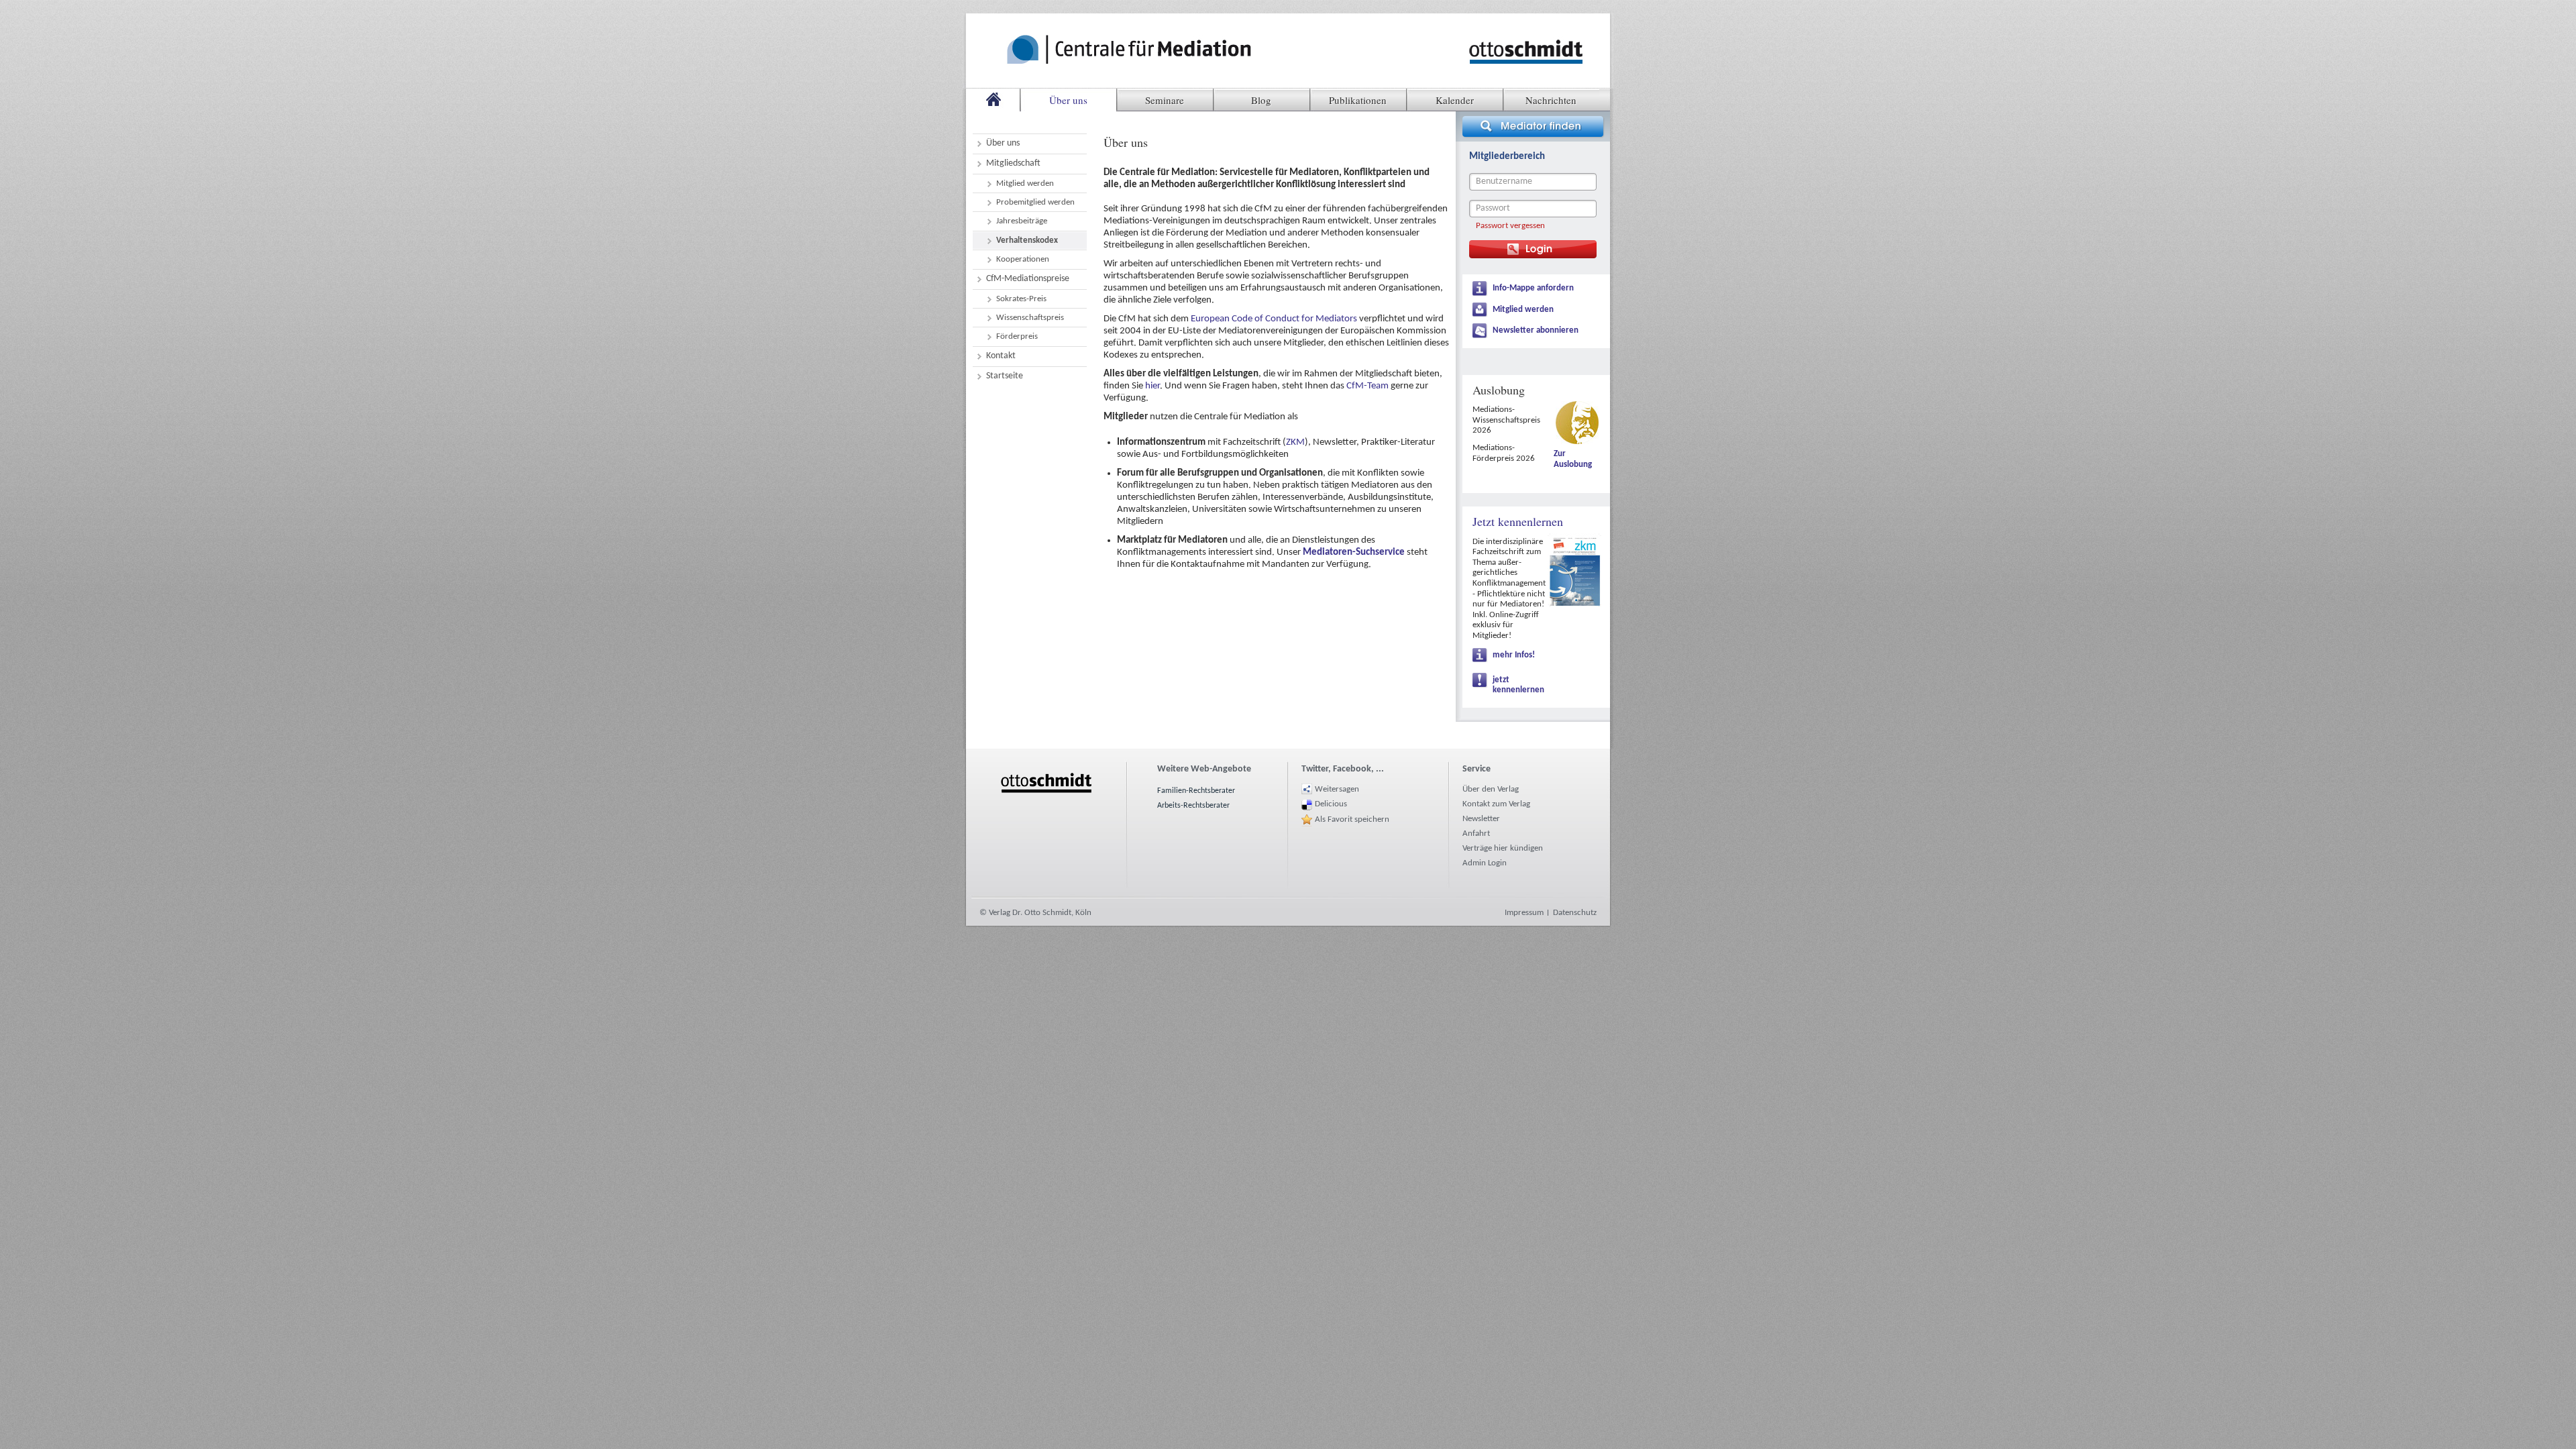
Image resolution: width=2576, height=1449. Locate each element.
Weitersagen (1337, 789)
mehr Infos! (1514, 655)
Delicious (1331, 804)
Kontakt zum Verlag (1496, 804)
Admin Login (1485, 863)
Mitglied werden (1523, 310)
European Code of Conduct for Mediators (1274, 319)
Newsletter (1481, 819)
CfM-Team (1367, 386)
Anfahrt (1476, 834)
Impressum (1524, 913)
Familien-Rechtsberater (1196, 791)
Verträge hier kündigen (1503, 848)
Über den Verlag (1491, 789)
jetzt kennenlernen (1518, 685)
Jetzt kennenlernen (1518, 521)
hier (1152, 386)
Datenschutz (1575, 913)
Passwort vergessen (1510, 226)
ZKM (1295, 442)
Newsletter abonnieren (1536, 330)
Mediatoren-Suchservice (1354, 552)
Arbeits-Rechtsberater (1193, 806)
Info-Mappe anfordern (1533, 288)
